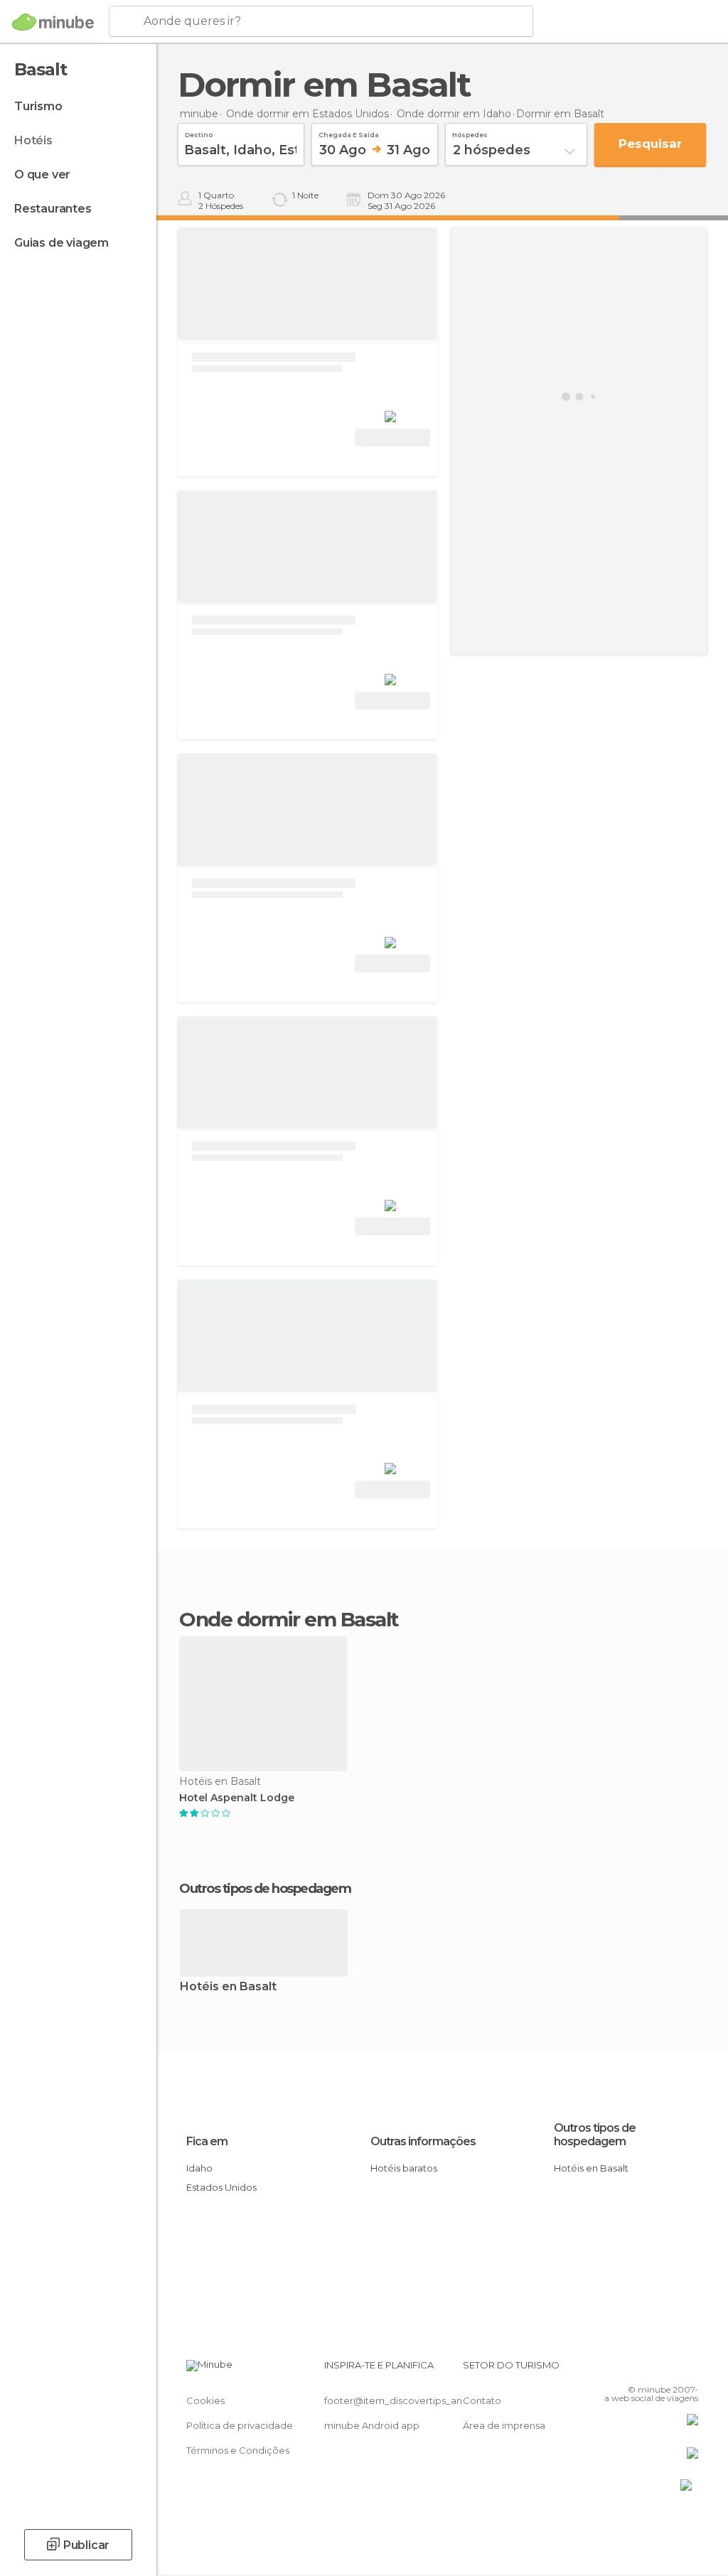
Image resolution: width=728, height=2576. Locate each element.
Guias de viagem (61, 243)
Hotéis (33, 140)
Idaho (199, 2168)
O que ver (42, 175)
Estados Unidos (221, 2187)
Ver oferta (392, 438)
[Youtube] (689, 2369)
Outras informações (423, 2141)
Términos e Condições (238, 2450)
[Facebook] (633, 2369)
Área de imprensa (504, 2425)
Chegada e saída (349, 133)
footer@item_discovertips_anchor (404, 2400)
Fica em (207, 2141)
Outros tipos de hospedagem (595, 2135)
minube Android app (372, 2425)
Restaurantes (53, 209)
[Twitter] (652, 2369)
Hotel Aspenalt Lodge (237, 1798)
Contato (482, 2400)
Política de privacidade (240, 2425)
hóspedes (470, 133)
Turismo (38, 106)
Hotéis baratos (404, 2168)
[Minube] (53, 22)
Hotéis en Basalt (228, 1987)
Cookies (205, 2400)
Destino (199, 133)
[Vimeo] (670, 2369)
